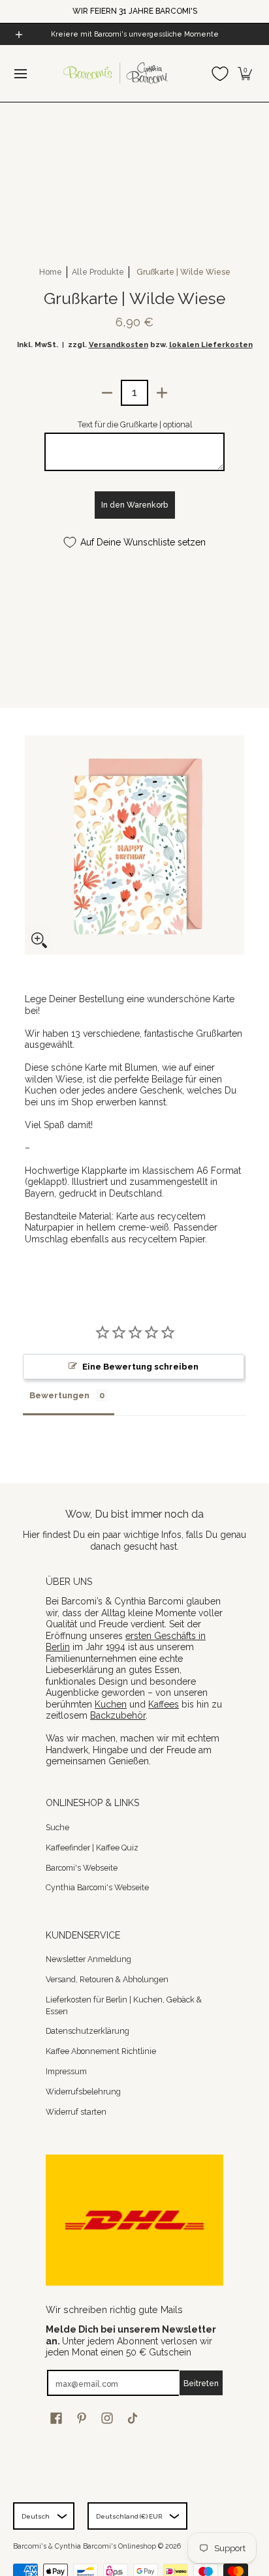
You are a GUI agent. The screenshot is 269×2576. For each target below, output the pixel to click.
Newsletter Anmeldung (88, 1959)
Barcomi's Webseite (82, 1868)
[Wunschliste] (220, 73)
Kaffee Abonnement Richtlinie (101, 2051)
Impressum (66, 2071)
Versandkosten (119, 345)
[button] (245, 73)
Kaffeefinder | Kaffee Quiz (92, 1848)
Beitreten (201, 2383)
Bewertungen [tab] (59, 1395)
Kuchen (111, 1704)
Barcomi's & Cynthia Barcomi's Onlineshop (85, 2546)
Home (51, 272)
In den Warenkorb (134, 505)
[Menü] (20, 73)
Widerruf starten (76, 2112)
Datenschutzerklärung (87, 2031)
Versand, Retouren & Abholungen (107, 1979)
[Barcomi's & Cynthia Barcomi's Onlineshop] (116, 73)
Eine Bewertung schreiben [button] (140, 1367)
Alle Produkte (98, 272)
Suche (57, 1827)
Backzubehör (118, 1715)
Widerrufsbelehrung (83, 2092)
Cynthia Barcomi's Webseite (97, 1887)
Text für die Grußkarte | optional (135, 424)
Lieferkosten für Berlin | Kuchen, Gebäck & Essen (124, 2005)
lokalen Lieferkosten (211, 345)
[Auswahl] (162, 393)
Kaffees (164, 1704)
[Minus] (107, 393)
